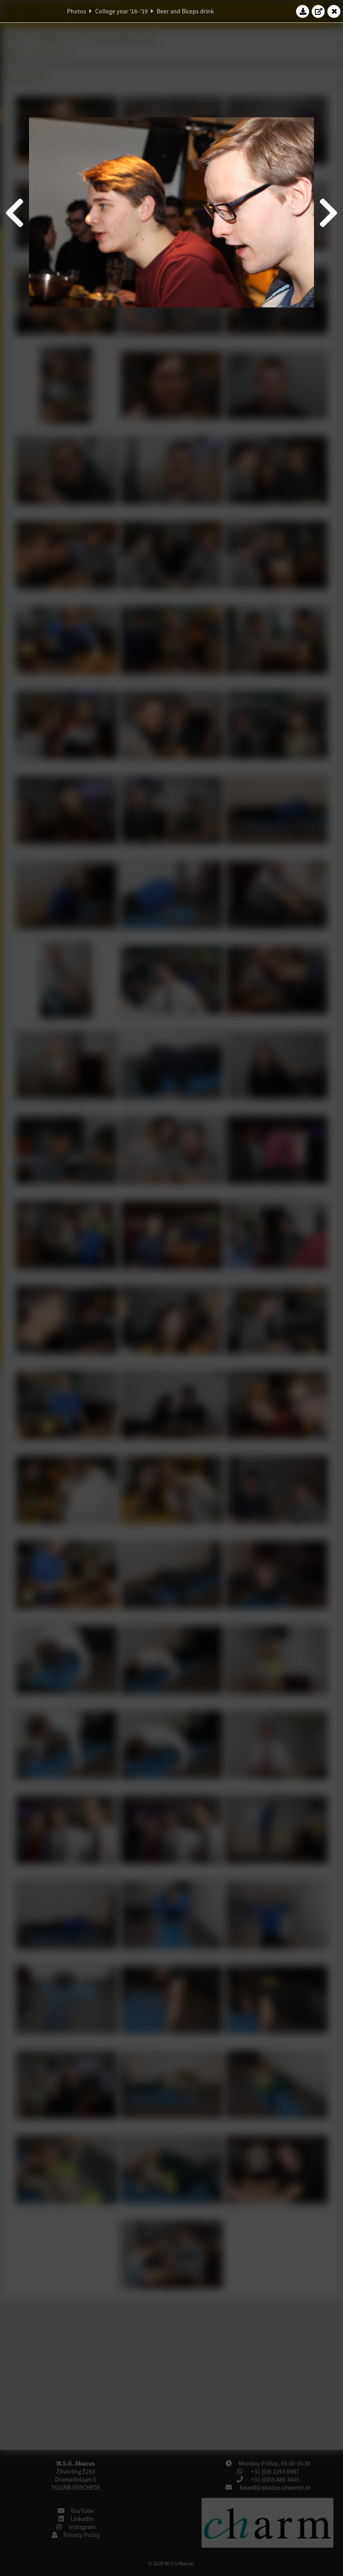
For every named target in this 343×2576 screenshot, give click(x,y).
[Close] (334, 11)
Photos (77, 11)
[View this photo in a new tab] (318, 11)
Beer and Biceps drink (185, 11)
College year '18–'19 (121, 11)
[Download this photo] (303, 11)
